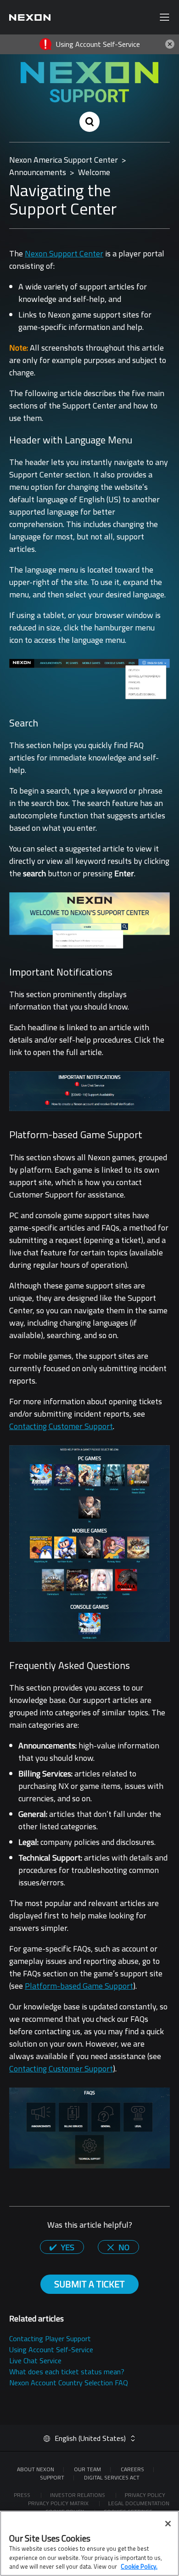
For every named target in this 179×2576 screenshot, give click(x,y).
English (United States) (90, 2438)
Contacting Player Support (50, 2338)
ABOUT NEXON (36, 2469)
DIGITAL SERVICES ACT (112, 2477)
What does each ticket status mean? (67, 2372)
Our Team (87, 2469)
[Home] (30, 17)
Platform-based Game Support (79, 1986)
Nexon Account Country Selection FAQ (69, 2383)
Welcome (94, 172)
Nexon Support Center (64, 253)
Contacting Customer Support (61, 1426)
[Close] (168, 2524)
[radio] (62, 2247)
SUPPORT (52, 2477)
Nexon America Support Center (64, 160)
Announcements (38, 172)
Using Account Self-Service (51, 2349)
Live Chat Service (35, 2360)
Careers (132, 2469)
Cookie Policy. (139, 2566)
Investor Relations (78, 2495)
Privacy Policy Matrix (59, 2503)
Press (23, 2495)
